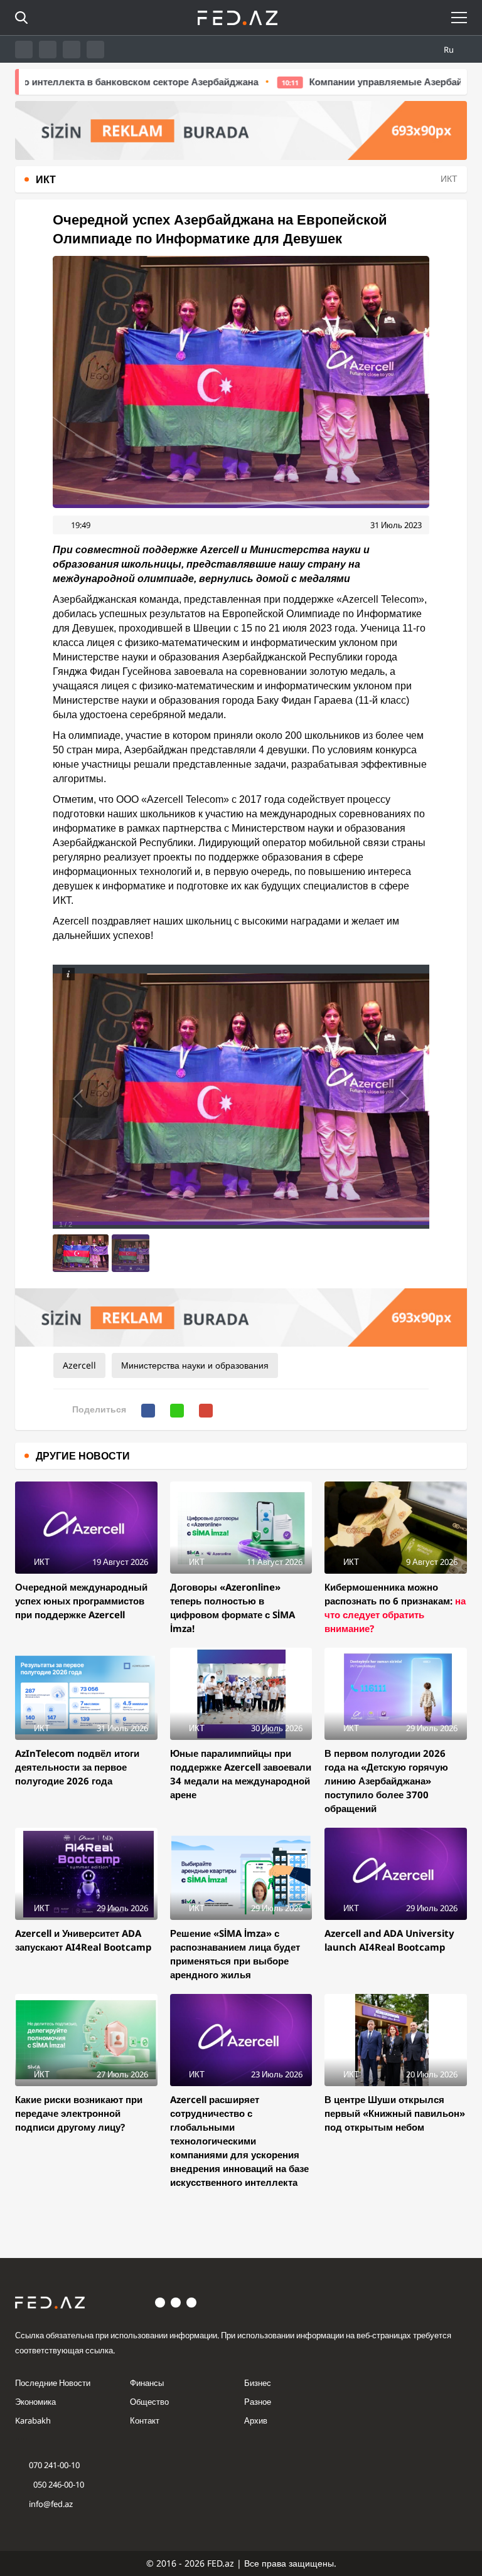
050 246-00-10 (58, 2484)
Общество (149, 2402)
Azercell (79, 1365)
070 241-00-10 (54, 2465)
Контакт (145, 2420)
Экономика (35, 2402)
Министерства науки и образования (195, 1365)
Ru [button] (450, 50)
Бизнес (258, 2383)
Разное (258, 2402)
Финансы (147, 2383)
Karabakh (33, 2420)
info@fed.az (51, 2504)
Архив (256, 2420)
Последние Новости (53, 2383)
